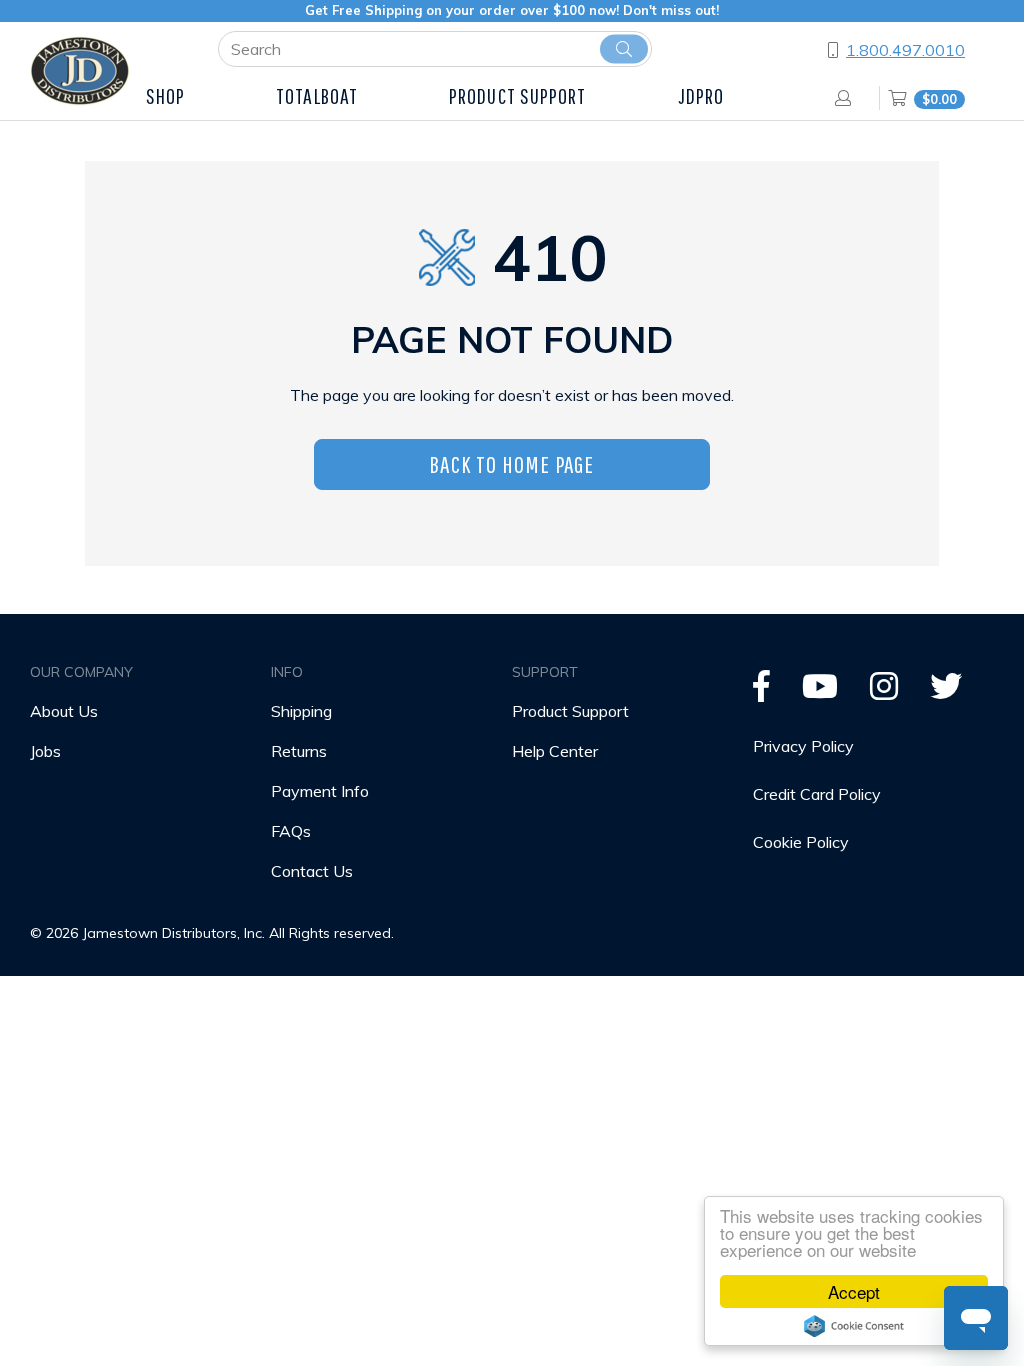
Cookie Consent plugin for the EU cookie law (854, 1326)
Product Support (570, 711)
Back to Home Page (511, 464)
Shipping (301, 711)
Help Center (555, 751)
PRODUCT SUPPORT (518, 95)
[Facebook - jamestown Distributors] (761, 692)
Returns (299, 751)
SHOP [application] (165, 95)
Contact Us (312, 871)
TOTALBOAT (317, 95)
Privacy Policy (803, 746)
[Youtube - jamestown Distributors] (820, 692)
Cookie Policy (801, 842)
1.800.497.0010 (905, 50)
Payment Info (320, 791)
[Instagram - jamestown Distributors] (884, 692)
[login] (847, 98)
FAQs (291, 831)
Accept (854, 1291)
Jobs (45, 751)
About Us (64, 711)
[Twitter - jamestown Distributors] (946, 692)
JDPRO (701, 95)
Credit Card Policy (817, 794)
